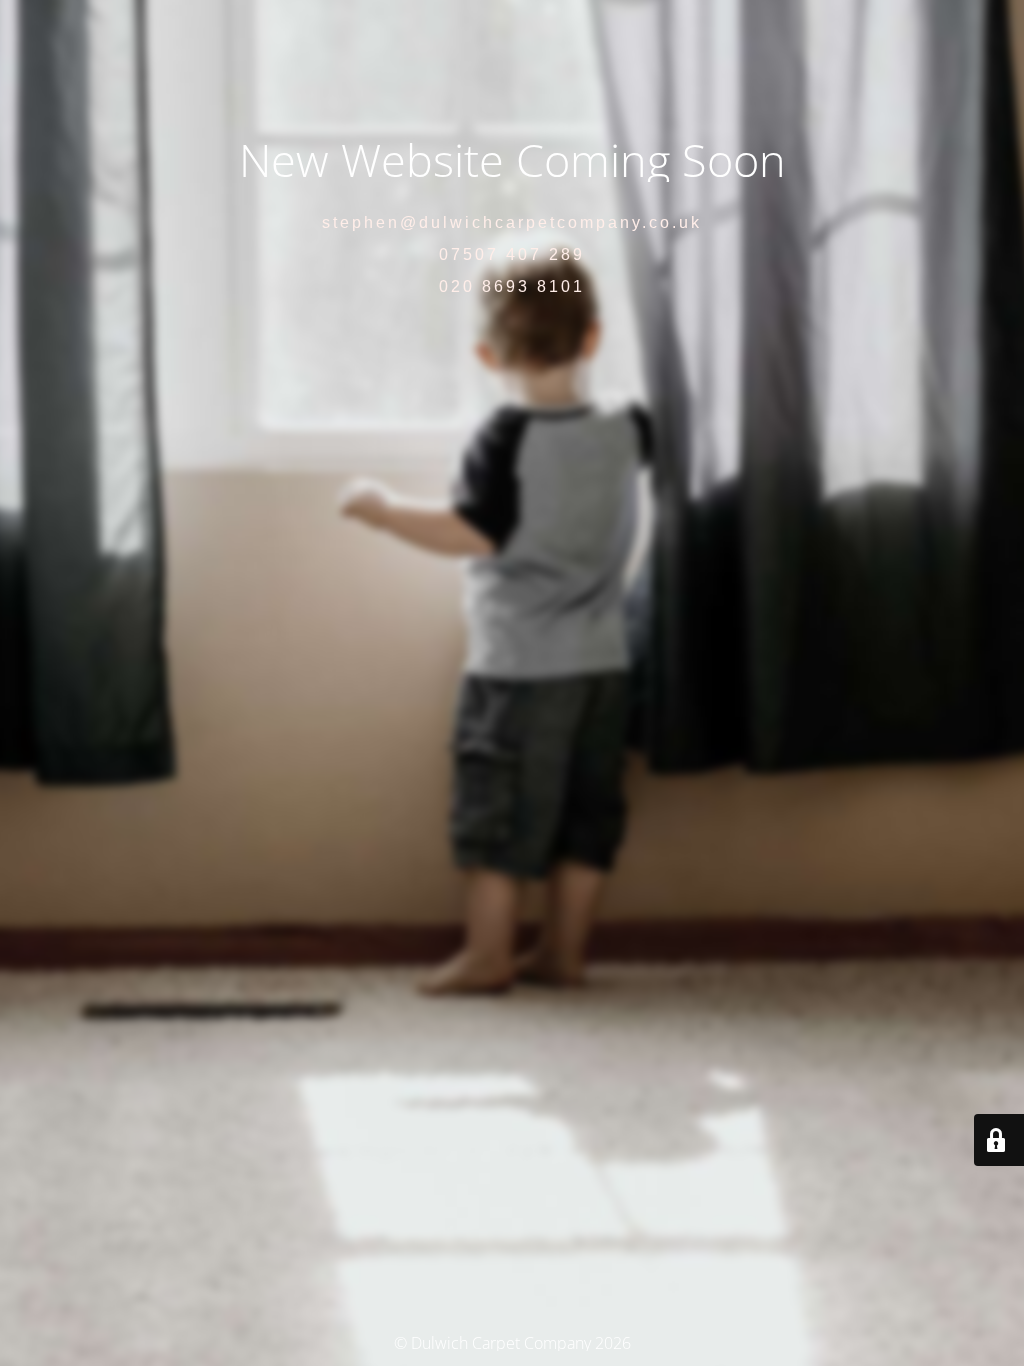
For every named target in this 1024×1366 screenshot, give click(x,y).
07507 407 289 (512, 254)
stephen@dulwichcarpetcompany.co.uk (512, 222)
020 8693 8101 (512, 286)
